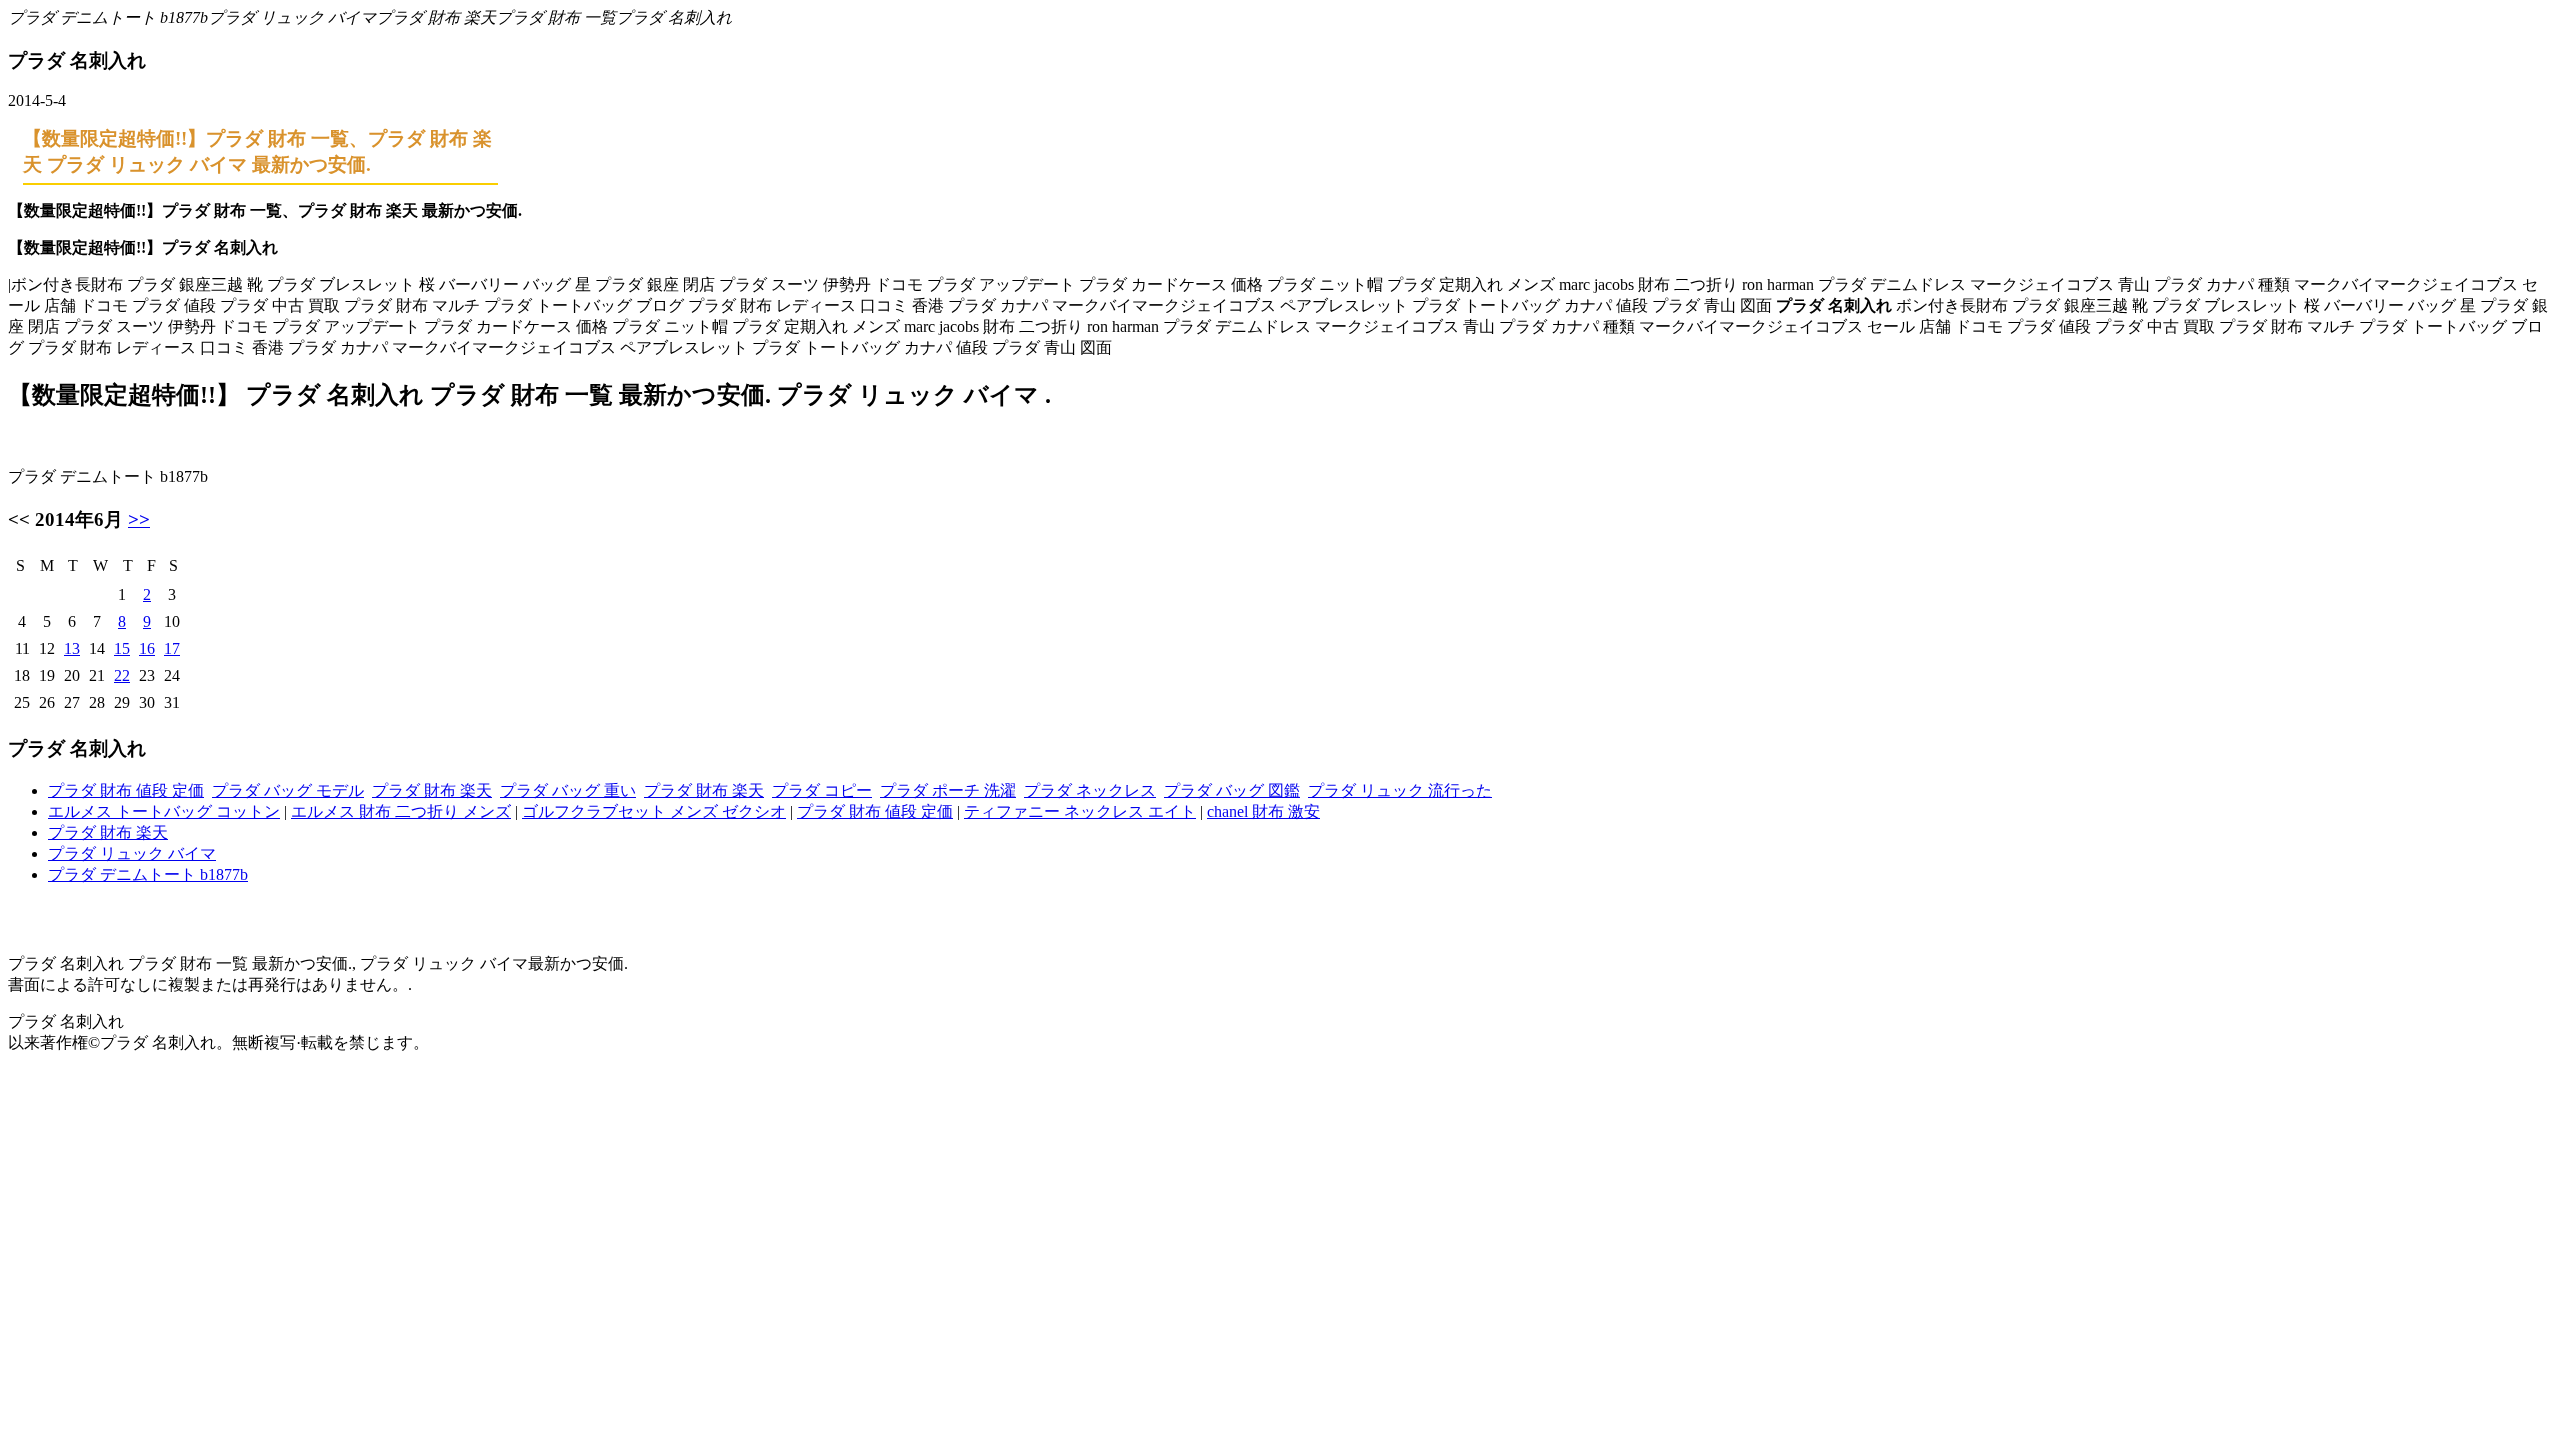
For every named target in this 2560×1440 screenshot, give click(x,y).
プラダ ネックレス (1090, 790)
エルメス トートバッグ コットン (164, 811)
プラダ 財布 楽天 (432, 790)
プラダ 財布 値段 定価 (126, 790)
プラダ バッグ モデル (288, 790)
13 (72, 648)
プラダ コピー (822, 790)
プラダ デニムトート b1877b (148, 874)
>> (139, 519)
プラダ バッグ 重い (568, 790)
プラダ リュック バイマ (132, 853)
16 (147, 648)
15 (122, 648)
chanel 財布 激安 (1263, 811)
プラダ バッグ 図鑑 (1232, 790)
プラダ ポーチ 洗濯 (948, 790)
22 (122, 675)
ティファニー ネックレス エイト (1080, 811)
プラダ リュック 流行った (1400, 790)
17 (172, 648)
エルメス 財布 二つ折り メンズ (401, 811)
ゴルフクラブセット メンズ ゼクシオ (654, 811)
